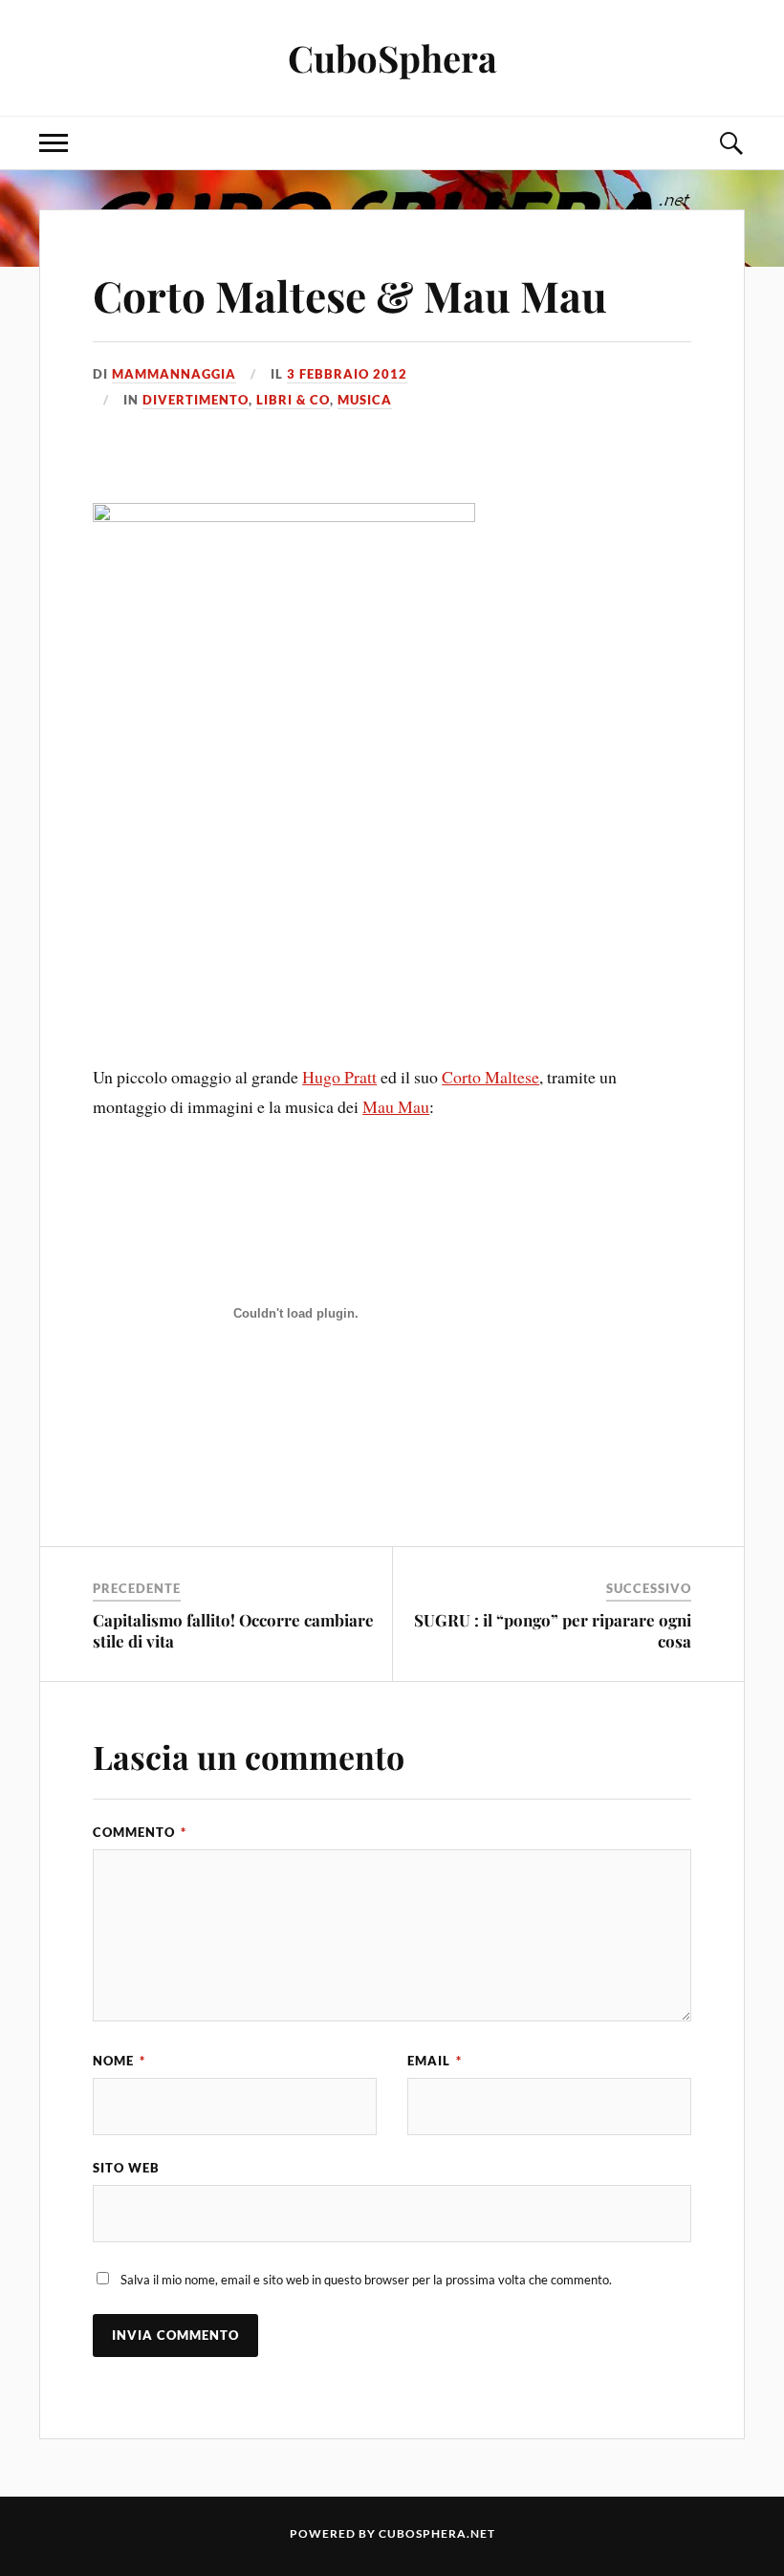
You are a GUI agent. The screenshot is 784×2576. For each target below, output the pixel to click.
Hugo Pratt (339, 1077)
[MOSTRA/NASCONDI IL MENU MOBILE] (54, 143)
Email (435, 2061)
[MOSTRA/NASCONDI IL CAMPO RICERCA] (730, 143)
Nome (119, 2061)
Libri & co (293, 400)
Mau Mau (396, 1106)
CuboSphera (392, 58)
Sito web (126, 2168)
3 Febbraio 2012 (347, 374)
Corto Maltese (490, 1077)
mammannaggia (174, 374)
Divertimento (196, 400)
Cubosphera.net (437, 2533)
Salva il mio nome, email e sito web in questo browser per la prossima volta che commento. (366, 2280)
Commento (140, 1832)
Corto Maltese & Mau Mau (350, 295)
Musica (365, 400)
